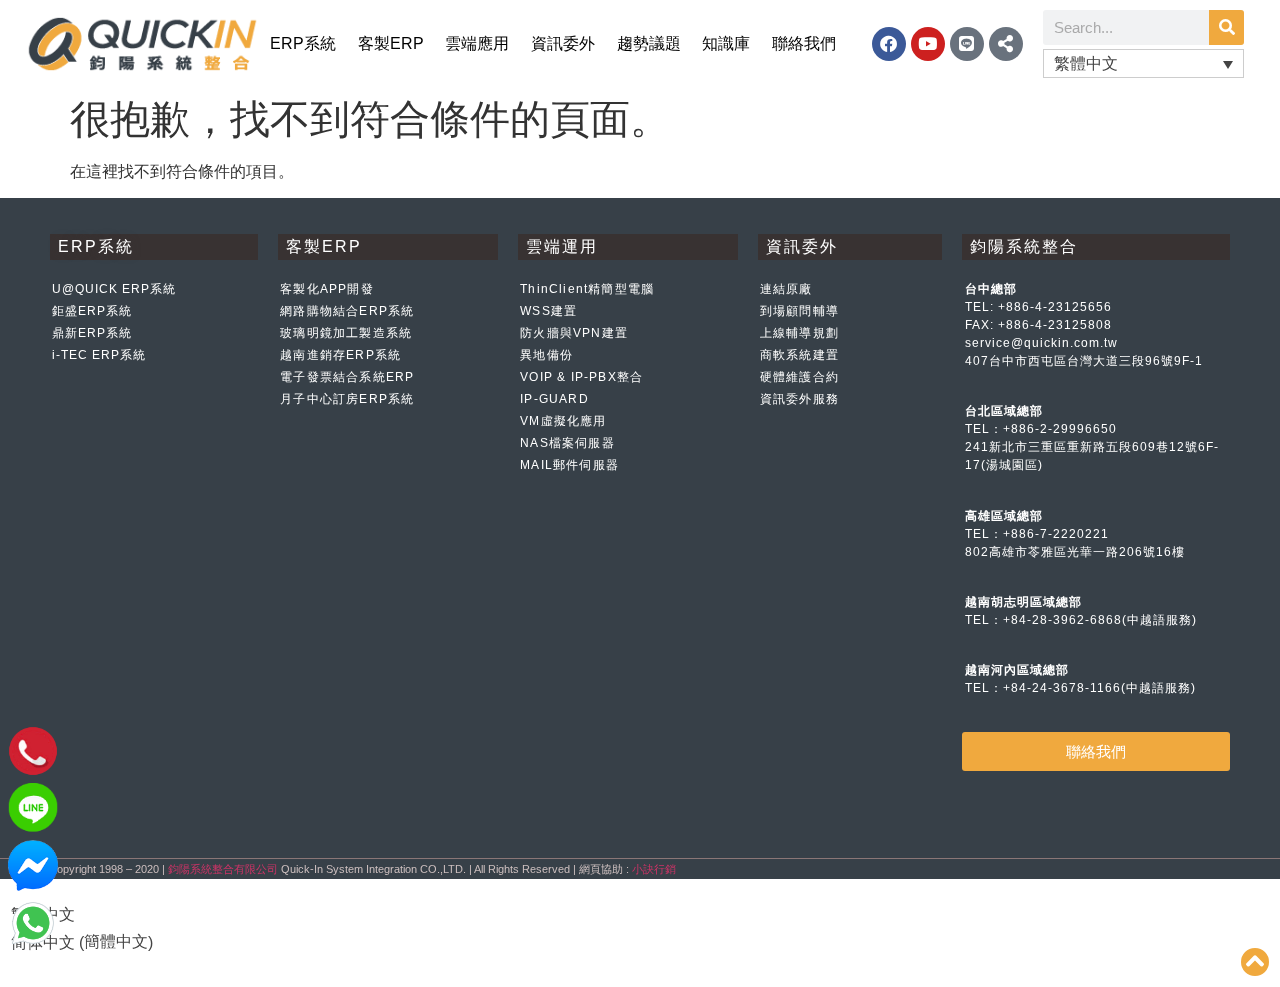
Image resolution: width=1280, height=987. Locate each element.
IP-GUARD (554, 399)
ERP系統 (303, 43)
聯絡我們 (804, 43)
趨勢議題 (649, 43)
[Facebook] (889, 44)
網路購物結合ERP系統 (347, 311)
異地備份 (546, 355)
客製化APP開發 (327, 289)
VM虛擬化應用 (563, 421)
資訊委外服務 (799, 399)
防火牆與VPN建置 (574, 333)
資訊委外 (563, 43)
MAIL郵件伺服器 (569, 465)
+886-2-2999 (1044, 429)
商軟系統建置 (799, 355)
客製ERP (391, 43)
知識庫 (726, 43)
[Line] (967, 44)
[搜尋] (1226, 27)
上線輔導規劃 (799, 333)
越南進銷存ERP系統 (340, 355)
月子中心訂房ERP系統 (347, 399)
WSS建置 (548, 311)
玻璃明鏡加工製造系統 (346, 333)
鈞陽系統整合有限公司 (223, 869)
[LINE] (33, 827)
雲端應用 (477, 43)
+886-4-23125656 (1055, 307)
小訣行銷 (654, 869)
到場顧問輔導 (799, 311)
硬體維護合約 (799, 377)
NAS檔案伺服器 (567, 443)
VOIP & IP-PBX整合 (581, 377)
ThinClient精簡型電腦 (587, 289)
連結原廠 (786, 289)
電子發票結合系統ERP (347, 377)
